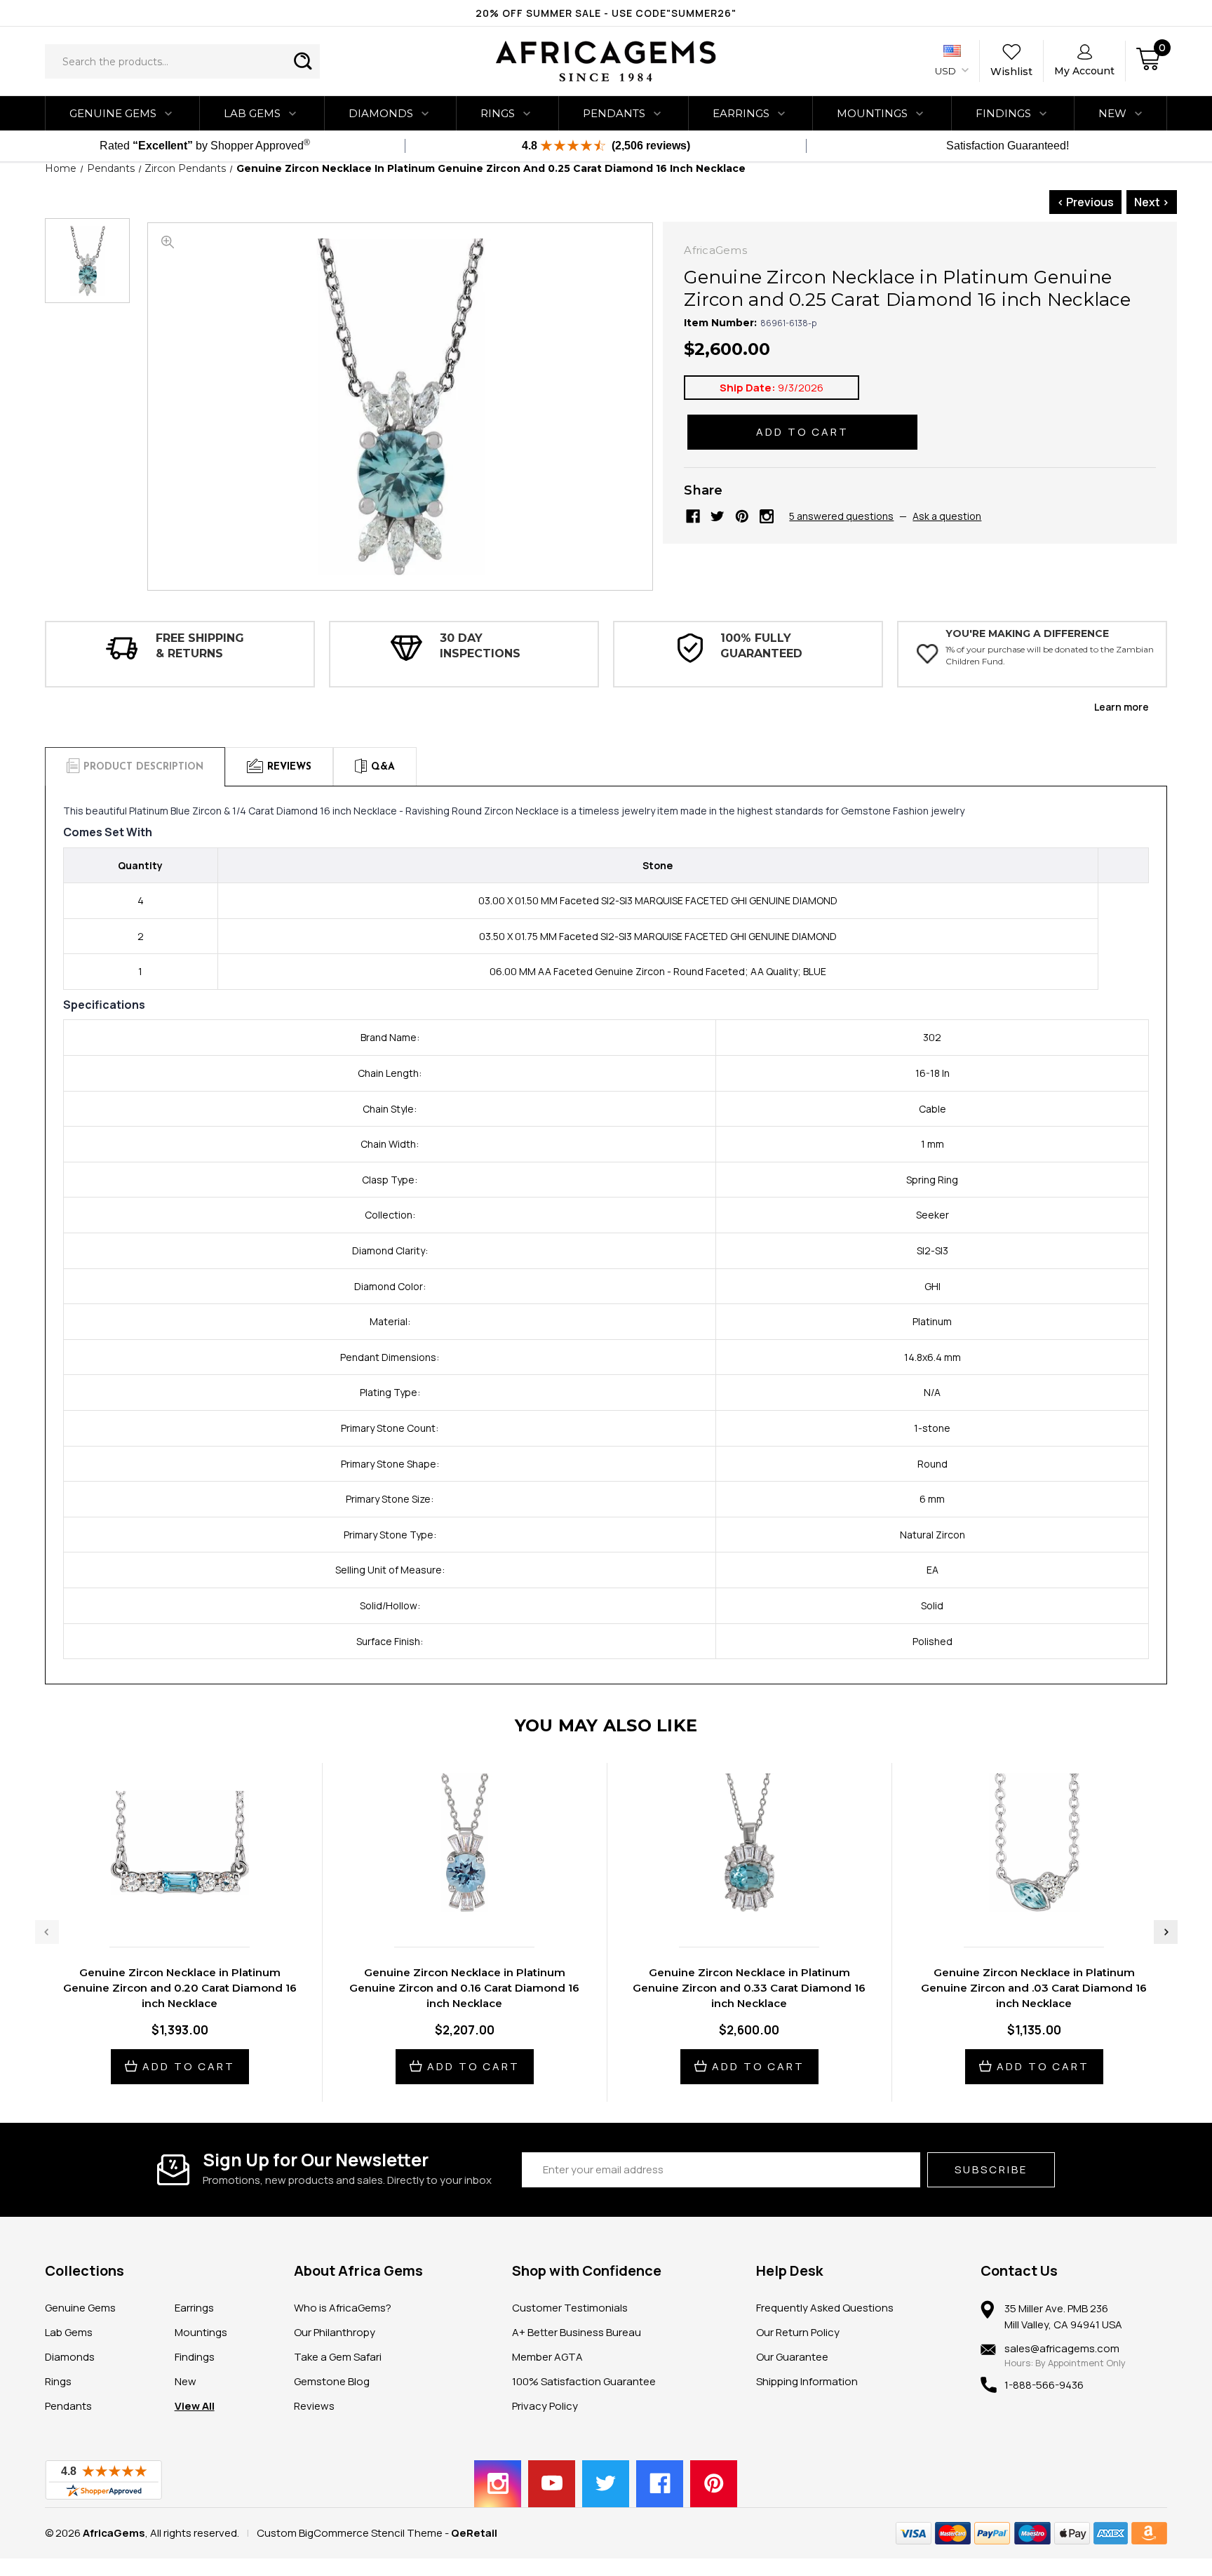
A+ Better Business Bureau (577, 2332)
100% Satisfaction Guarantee (584, 2381)
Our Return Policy (798, 2332)
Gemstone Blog (332, 2381)
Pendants (614, 113)
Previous (47, 1932)
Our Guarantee (792, 2357)
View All (195, 2406)
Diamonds (381, 113)
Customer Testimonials (570, 2308)
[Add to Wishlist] (194, 1906)
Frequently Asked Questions (825, 2308)
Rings (498, 113)
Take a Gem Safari (338, 2357)
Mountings (872, 113)
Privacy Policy (545, 2406)
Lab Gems (252, 113)
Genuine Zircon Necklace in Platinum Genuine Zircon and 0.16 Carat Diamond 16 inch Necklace (464, 1988)
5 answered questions (841, 516)
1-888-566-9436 (1044, 2385)
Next (1166, 1932)
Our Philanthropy (335, 2332)
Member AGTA (547, 2357)
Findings (1003, 113)
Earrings (741, 113)
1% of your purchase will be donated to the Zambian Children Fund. (1050, 655)
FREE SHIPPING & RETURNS (200, 646)
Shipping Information (807, 2381)
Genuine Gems (113, 113)
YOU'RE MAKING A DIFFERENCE (1027, 633)
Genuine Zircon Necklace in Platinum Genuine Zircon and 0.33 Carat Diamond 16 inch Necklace (749, 1988)
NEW (1112, 113)
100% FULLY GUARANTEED (761, 646)
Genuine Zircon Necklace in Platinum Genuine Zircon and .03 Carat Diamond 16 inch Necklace (1034, 1988)
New (186, 2381)
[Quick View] (165, 1906)
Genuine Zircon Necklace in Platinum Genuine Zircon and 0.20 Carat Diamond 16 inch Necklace (180, 1988)
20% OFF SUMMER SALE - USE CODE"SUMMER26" (606, 13)
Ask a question (947, 516)
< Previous (1085, 202)
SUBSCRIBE (991, 2169)
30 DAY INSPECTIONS (480, 646)
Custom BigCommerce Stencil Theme (350, 2533)
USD (947, 71)
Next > (1152, 202)
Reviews (314, 2406)
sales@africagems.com (1062, 2348)
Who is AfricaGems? (343, 2308)
